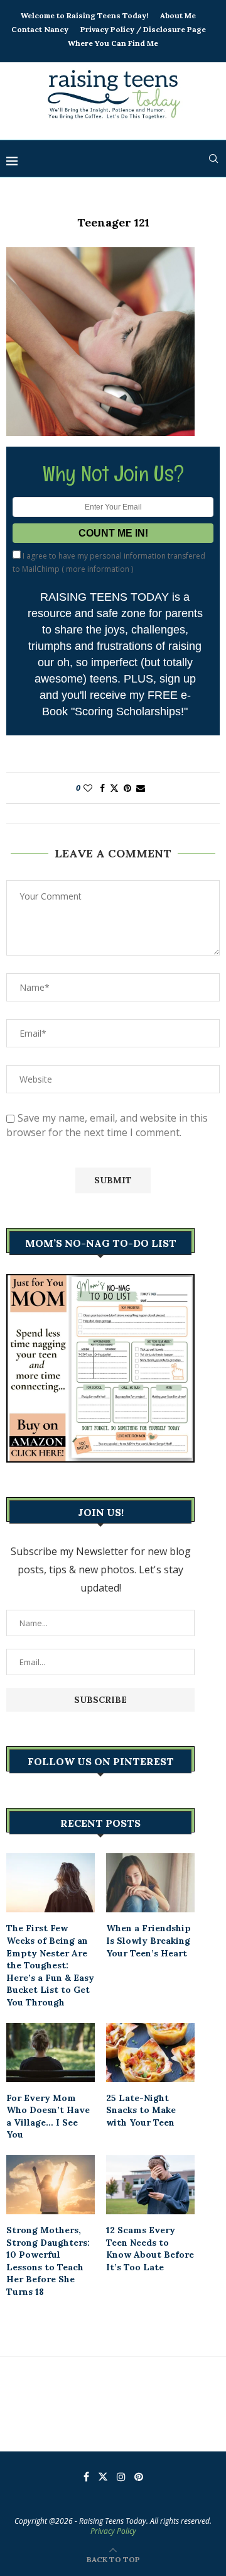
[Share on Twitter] (114, 788)
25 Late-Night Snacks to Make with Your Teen (141, 2110)
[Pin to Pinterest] (127, 788)
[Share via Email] (141, 788)
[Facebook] (86, 2477)
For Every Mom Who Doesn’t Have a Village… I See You (48, 2116)
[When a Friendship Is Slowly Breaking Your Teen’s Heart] (150, 1883)
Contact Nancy (40, 29)
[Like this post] (88, 788)
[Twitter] (103, 2477)
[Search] (213, 159)
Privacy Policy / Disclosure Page (143, 29)
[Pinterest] (139, 2477)
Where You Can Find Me (113, 43)
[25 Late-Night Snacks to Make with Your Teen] (150, 2053)
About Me (178, 15)
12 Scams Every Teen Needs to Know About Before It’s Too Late (150, 2249)
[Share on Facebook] (102, 788)
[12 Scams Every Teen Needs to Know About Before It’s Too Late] (150, 2185)
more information (98, 569)
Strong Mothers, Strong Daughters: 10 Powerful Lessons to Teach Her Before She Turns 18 (48, 2261)
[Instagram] (121, 2477)
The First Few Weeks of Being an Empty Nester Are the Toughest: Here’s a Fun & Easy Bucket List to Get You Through (50, 1965)
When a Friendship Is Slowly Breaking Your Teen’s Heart (148, 1940)
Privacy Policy (113, 2531)
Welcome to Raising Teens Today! (84, 15)
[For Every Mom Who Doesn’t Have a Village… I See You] (51, 2053)
